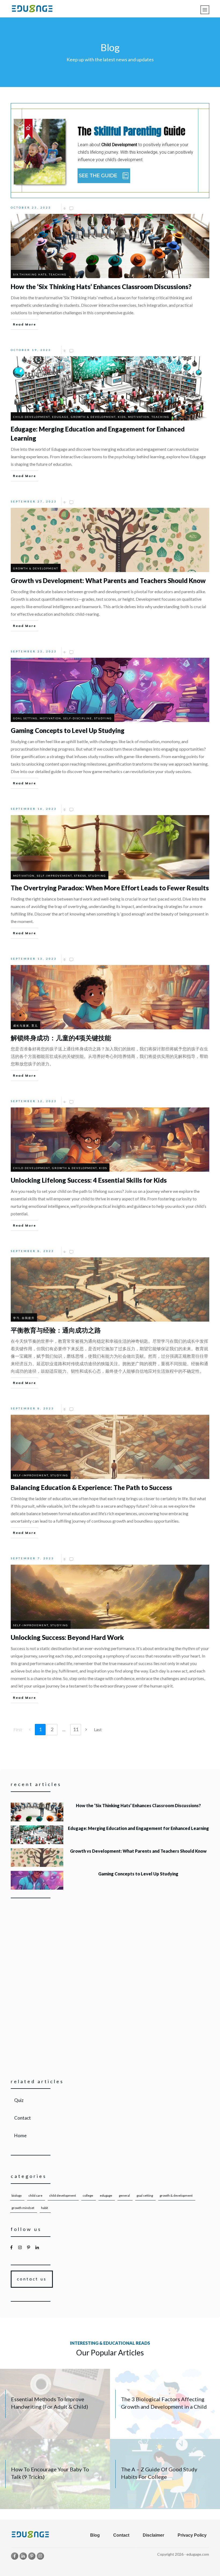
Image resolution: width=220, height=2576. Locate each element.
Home (110, 2136)
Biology (17, 2195)
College (88, 2195)
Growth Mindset (23, 2208)
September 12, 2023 (34, 1101)
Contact (110, 2118)
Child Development (63, 2195)
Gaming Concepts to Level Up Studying (110, 1880)
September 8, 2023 (32, 1251)
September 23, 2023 (34, 651)
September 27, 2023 (34, 501)
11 (76, 1729)
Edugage (106, 2195)
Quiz (110, 2100)
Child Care (35, 2195)
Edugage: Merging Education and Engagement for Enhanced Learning (110, 1835)
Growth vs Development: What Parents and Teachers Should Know (110, 1858)
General (124, 2195)
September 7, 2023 (32, 1558)
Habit (45, 2208)
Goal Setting (145, 2195)
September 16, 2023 (34, 809)
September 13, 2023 (34, 959)
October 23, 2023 (31, 207)
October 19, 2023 (31, 350)
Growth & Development (176, 2195)
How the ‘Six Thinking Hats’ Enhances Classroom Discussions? (110, 1812)
